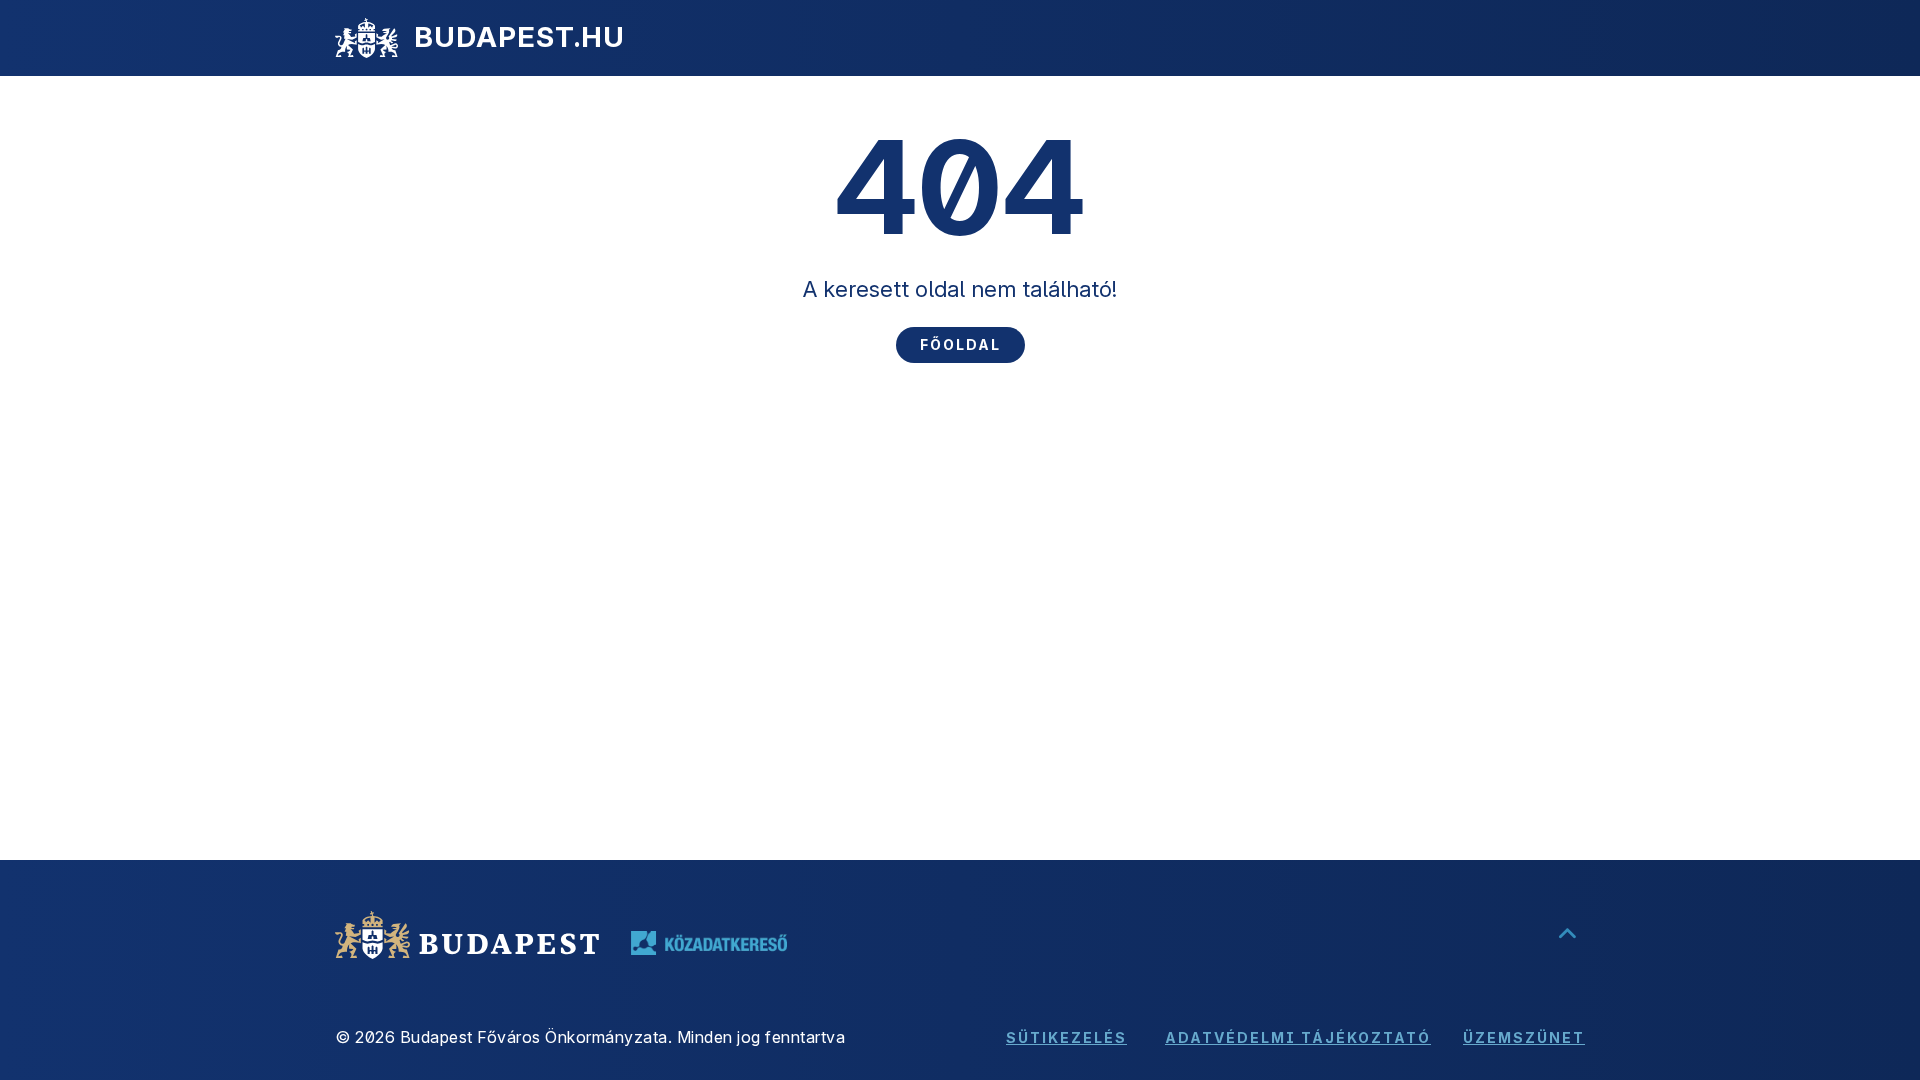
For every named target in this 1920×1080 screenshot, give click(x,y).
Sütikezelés (1066, 1037)
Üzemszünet (1524, 1037)
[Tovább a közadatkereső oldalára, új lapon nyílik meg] (709, 943)
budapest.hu (519, 37)
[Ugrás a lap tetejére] (1567, 935)
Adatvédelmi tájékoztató (1298, 1037)
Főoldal (960, 344)
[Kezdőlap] (366, 38)
